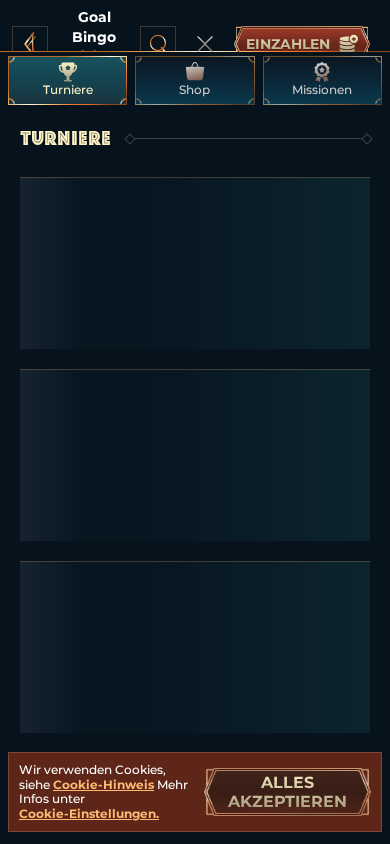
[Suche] (158, 44)
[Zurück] (30, 44)
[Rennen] (205, 44)
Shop (194, 89)
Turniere (68, 89)
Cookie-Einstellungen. (89, 814)
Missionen (322, 89)
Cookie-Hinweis (103, 784)
